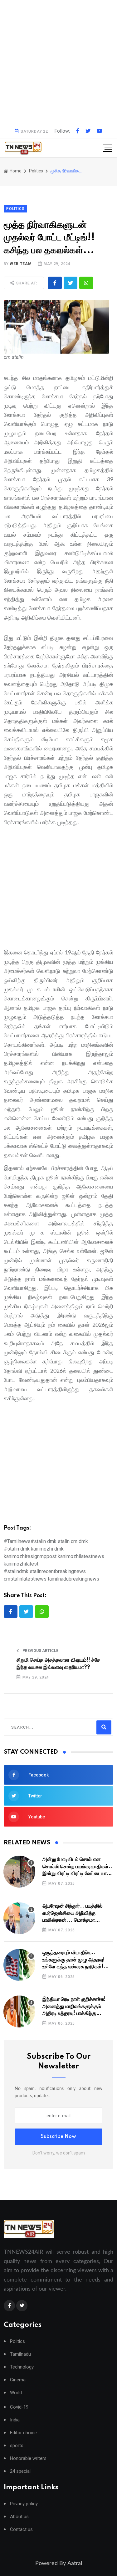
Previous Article (40, 1651)
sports (17, 2446)
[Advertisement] (58, 62)
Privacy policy (24, 2504)
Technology (22, 2367)
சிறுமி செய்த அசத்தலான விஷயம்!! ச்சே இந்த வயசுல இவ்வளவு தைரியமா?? (58, 1664)
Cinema (18, 2380)
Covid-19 (19, 2407)
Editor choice (23, 2433)
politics (36, 171)
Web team (21, 264)
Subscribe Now (58, 2137)
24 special (20, 2471)
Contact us (21, 2530)
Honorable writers (28, 2458)
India (15, 2420)
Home (15, 171)
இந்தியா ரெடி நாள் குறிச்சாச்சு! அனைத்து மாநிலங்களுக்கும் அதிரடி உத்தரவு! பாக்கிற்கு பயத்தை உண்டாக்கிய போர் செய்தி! (74, 2007)
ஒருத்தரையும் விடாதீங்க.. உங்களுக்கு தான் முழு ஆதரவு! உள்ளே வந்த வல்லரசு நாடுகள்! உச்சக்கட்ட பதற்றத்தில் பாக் (74, 1960)
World (16, 2393)
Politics (17, 2341)
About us (19, 2517)
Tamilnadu (20, 2354)
